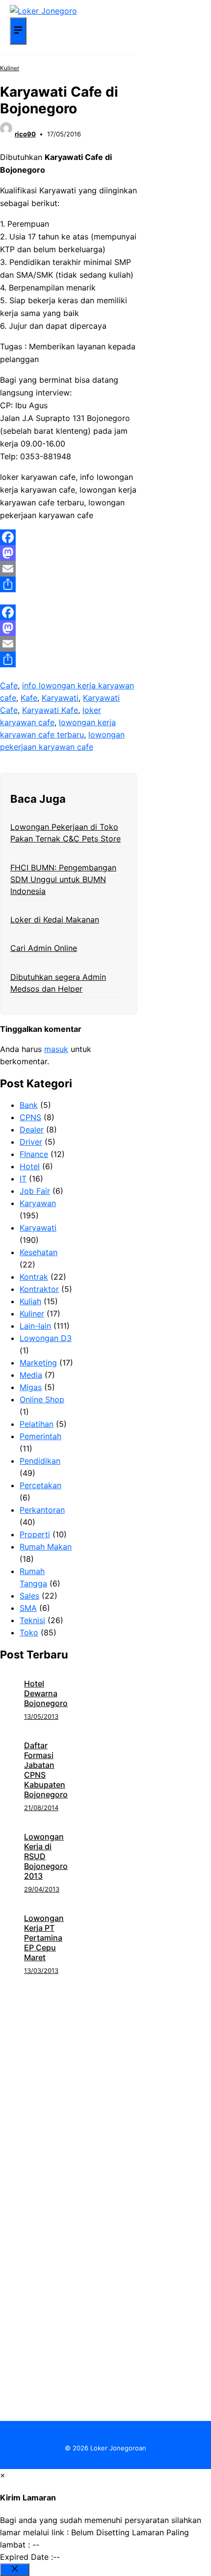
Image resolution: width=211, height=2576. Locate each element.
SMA (28, 1608)
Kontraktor (39, 1289)
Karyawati (60, 698)
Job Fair (35, 1191)
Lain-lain (35, 1326)
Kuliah (30, 1301)
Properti (35, 1534)
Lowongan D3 (46, 1338)
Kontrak (34, 1277)
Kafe (29, 698)
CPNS (30, 1117)
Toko (29, 1632)
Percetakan (40, 1485)
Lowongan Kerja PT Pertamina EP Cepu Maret (44, 1938)
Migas (31, 1387)
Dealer (32, 1130)
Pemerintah (40, 1436)
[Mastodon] (69, 553)
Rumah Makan (46, 1547)
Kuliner (10, 68)
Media (31, 1375)
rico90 (25, 134)
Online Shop (42, 1399)
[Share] (69, 584)
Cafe (9, 685)
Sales (29, 1596)
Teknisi (32, 1620)
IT (23, 1179)
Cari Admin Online (44, 948)
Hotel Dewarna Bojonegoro (46, 1693)
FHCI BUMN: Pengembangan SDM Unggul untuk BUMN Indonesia (63, 879)
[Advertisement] (105, 2082)
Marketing (38, 1363)
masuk (56, 1049)
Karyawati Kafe (50, 710)
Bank (29, 1105)
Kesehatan (39, 1252)
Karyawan (38, 1203)
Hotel (30, 1166)
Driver (31, 1142)
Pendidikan (40, 1461)
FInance (34, 1154)
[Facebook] (69, 537)
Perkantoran (42, 1510)
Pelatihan (37, 1424)
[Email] (69, 569)
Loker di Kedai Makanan (55, 920)
